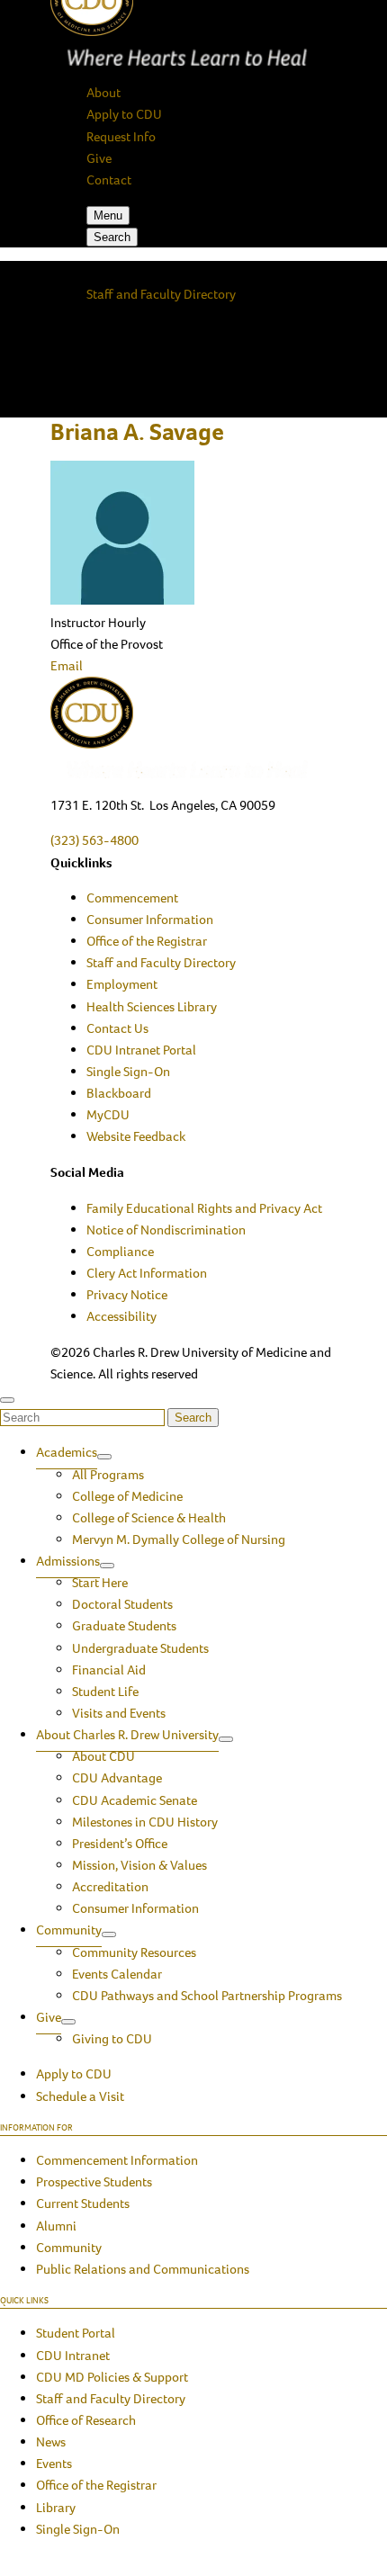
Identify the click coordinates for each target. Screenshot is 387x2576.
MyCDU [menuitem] (108, 1115)
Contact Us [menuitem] (117, 1028)
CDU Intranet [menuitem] (73, 2356)
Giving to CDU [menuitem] (112, 2039)
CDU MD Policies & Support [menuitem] (112, 2377)
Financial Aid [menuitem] (109, 1670)
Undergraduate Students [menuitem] (140, 1648)
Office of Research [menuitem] (86, 2420)
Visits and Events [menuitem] (119, 1713)
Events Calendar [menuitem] (117, 1974)
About (103, 93)
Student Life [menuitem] (105, 1692)
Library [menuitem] (56, 2508)
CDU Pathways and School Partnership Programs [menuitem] (207, 1996)
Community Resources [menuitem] (134, 1952)
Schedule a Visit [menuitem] (80, 2096)
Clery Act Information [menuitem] (147, 1273)
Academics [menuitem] (67, 1452)
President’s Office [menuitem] (120, 1844)
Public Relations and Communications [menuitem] (143, 2269)
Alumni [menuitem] (56, 2226)
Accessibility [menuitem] (121, 1316)
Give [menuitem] (49, 2017)
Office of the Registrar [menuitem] (147, 941)
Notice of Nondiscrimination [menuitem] (166, 1230)
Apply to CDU (124, 114)
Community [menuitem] (69, 1930)
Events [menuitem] (54, 2464)
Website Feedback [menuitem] (136, 1136)
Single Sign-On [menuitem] (128, 1072)
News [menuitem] (51, 2442)
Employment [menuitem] (122, 984)
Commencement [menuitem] (132, 898)
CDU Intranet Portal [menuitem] (141, 1050)
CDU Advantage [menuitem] (117, 1778)
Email (67, 666)
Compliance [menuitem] (120, 1252)
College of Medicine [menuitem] (127, 1496)
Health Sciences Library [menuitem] (152, 1007)
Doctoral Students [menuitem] (122, 1604)
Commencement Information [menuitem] (117, 2160)
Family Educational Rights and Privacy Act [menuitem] (204, 1208)
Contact (109, 180)
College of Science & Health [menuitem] (149, 1518)
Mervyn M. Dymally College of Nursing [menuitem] (179, 1539)
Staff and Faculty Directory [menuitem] (161, 963)
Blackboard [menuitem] (119, 1093)
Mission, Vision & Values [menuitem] (139, 1865)
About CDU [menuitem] (103, 1756)
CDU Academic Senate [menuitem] (135, 1800)
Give (99, 158)
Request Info (121, 137)
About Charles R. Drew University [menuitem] (127, 1735)
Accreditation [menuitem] (110, 1887)
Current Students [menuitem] (83, 2204)
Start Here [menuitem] (100, 1583)
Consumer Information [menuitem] (150, 920)
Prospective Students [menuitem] (94, 2182)
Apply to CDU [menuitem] (74, 2074)
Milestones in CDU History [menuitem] (145, 1822)
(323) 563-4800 (94, 840)
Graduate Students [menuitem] (124, 1626)
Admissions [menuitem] (68, 1561)
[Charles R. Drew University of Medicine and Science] (193, 729)
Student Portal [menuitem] (76, 2333)
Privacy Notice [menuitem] (127, 1295)
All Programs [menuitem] (108, 1475)
